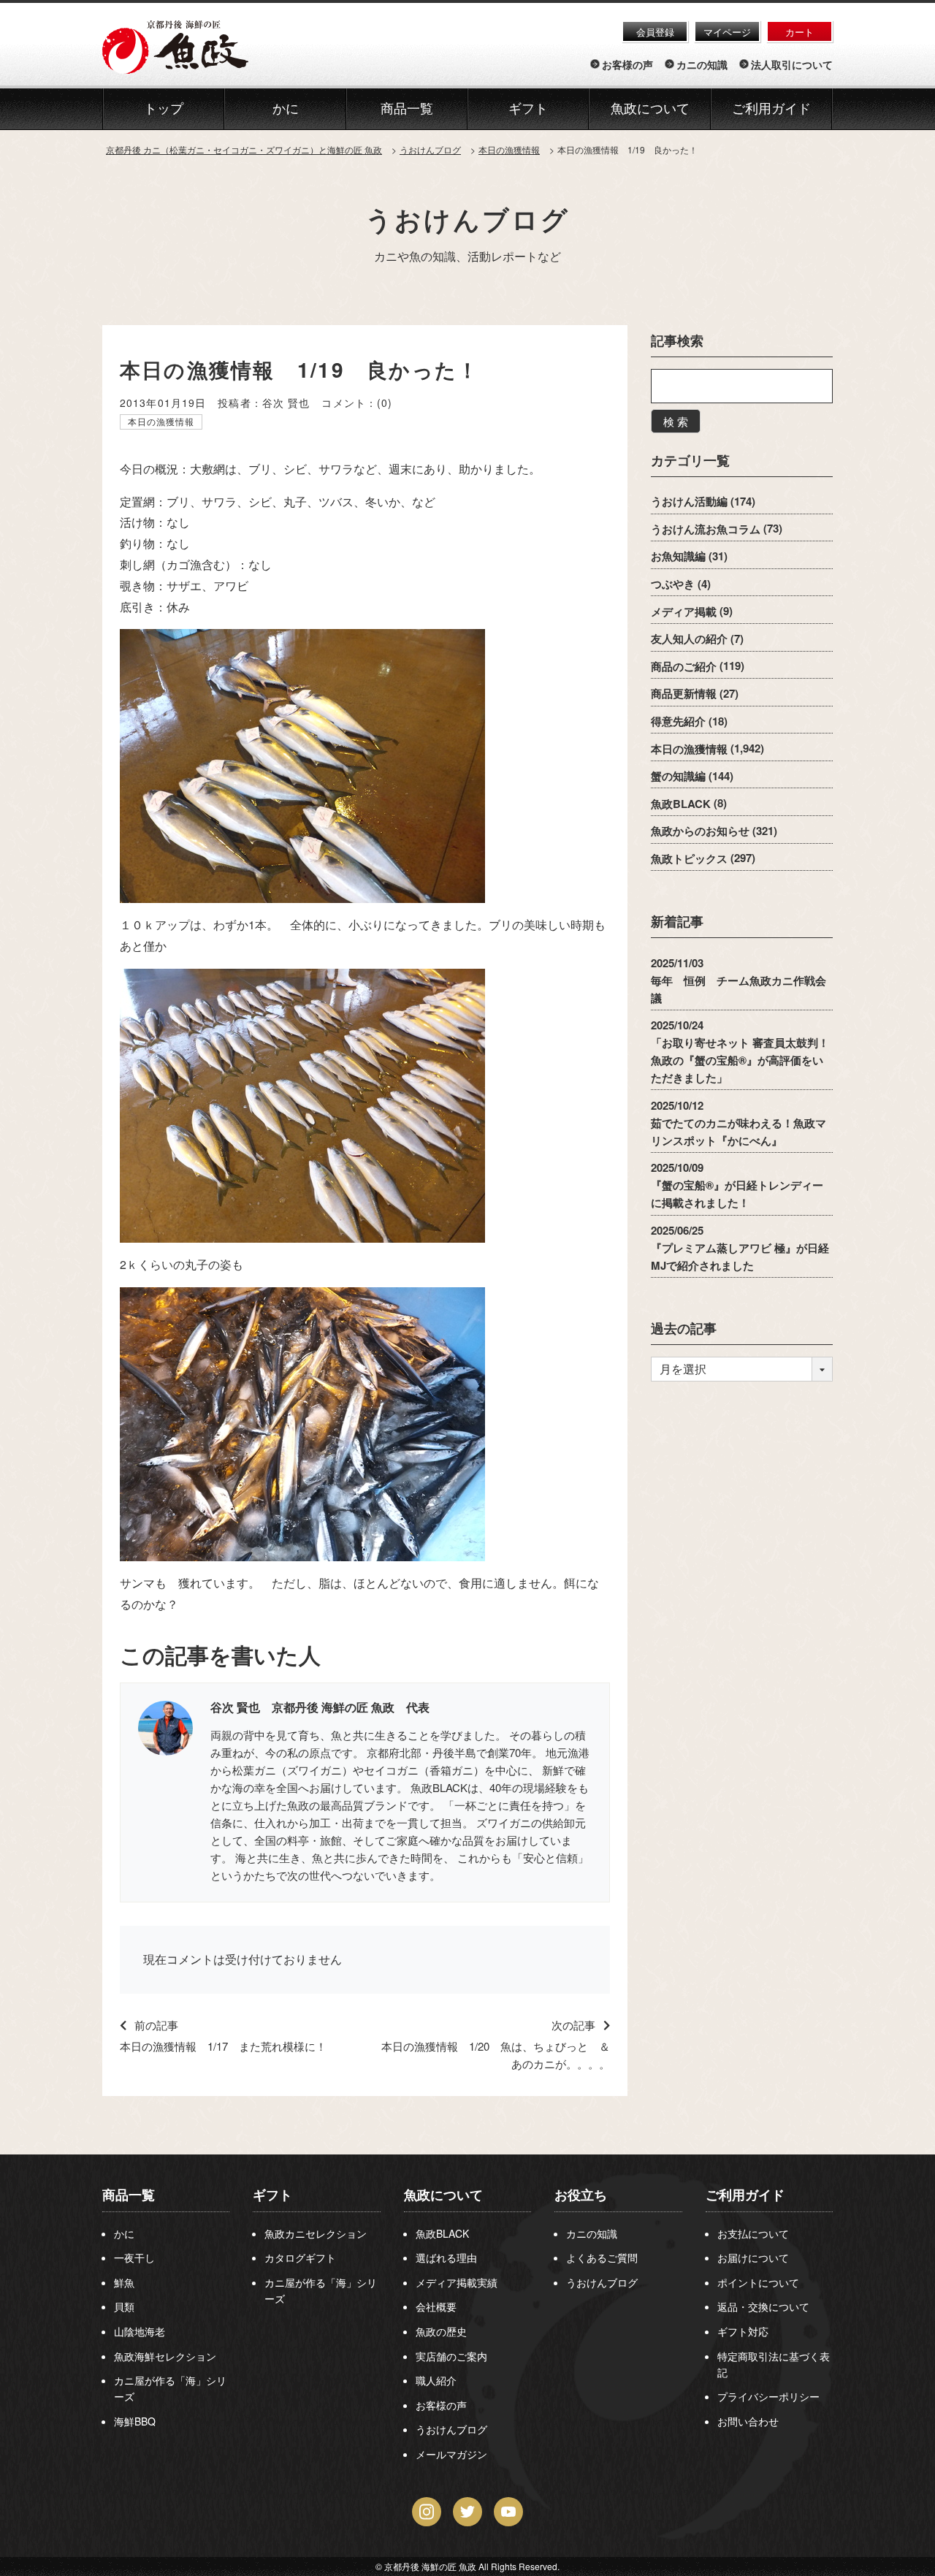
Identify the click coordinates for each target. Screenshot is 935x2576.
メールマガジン (451, 2454)
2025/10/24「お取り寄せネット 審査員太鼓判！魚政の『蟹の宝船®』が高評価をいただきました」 (740, 1051)
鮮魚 (124, 2282)
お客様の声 (627, 64)
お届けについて (753, 2257)
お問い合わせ (748, 2421)
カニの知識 (702, 64)
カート (799, 32)
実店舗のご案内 (451, 2356)
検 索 (676, 421)
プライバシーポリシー (768, 2396)
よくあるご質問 (602, 2257)
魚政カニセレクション (316, 2233)
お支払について (753, 2233)
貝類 (124, 2306)
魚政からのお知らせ (700, 831)
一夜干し (134, 2257)
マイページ (727, 32)
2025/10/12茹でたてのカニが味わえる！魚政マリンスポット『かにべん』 (739, 1122)
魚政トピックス (689, 858)
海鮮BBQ (135, 2421)
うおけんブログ (467, 218)
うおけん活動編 (689, 501)
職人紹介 (436, 2380)
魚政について (650, 109)
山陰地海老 (140, 2331)
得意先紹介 (678, 721)
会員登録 (655, 32)
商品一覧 (129, 2195)
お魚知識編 (678, 556)
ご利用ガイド (771, 109)
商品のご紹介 (684, 666)
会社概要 (436, 2306)
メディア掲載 (684, 611)
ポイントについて (758, 2282)
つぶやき (673, 584)
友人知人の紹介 (689, 639)
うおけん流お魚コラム (706, 528)
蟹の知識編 (678, 776)
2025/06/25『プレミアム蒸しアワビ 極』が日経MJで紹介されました (740, 1247)
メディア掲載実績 (457, 2282)
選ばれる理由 (446, 2257)
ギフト (272, 2195)
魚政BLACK (681, 803)
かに (124, 2233)
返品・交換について (763, 2306)
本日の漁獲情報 (161, 421)
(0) (385, 403)
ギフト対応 (743, 2331)
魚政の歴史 (441, 2331)
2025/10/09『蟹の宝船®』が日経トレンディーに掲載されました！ (737, 1185)
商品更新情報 (684, 693)
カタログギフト (300, 2257)
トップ (164, 109)
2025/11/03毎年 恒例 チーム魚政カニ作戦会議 (739, 980)
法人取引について (792, 64)
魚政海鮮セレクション (165, 2356)
